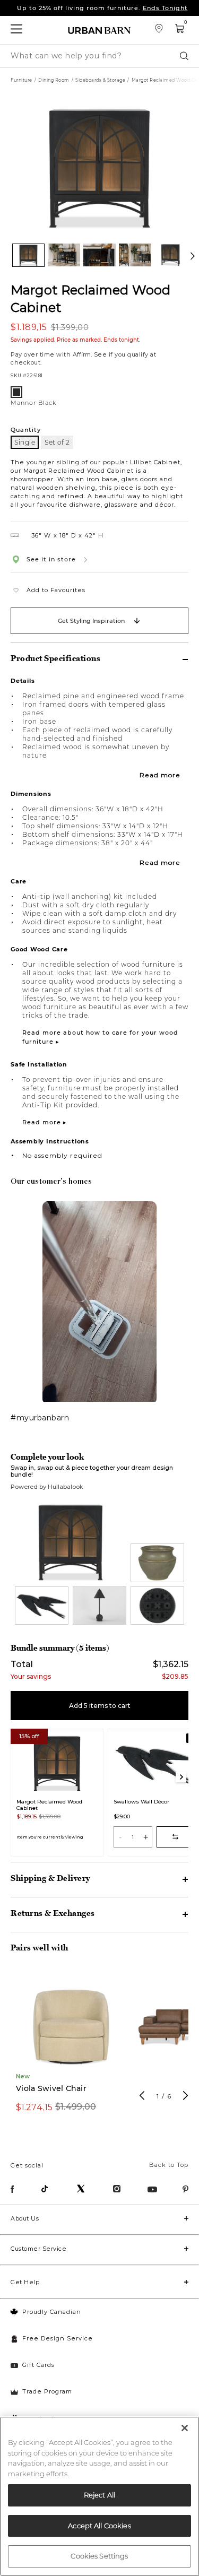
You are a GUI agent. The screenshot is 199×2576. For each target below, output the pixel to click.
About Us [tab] (25, 2218)
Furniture (21, 80)
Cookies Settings (99, 2556)
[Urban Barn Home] (100, 30)
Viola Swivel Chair (51, 2089)
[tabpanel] (71, 2047)
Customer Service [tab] (38, 2249)
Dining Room (54, 80)
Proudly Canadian (52, 2312)
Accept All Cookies (99, 2526)
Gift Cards (38, 2365)
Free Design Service (58, 2338)
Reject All (99, 2495)
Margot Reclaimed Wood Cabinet (90, 298)
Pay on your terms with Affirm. (102, 8)
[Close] (185, 2428)
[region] (99, 2496)
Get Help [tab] (25, 2282)
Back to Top (169, 2165)
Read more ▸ (45, 1122)
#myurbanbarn (40, 1417)
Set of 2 (57, 442)
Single (25, 442)
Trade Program (47, 2391)
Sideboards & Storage (100, 80)
